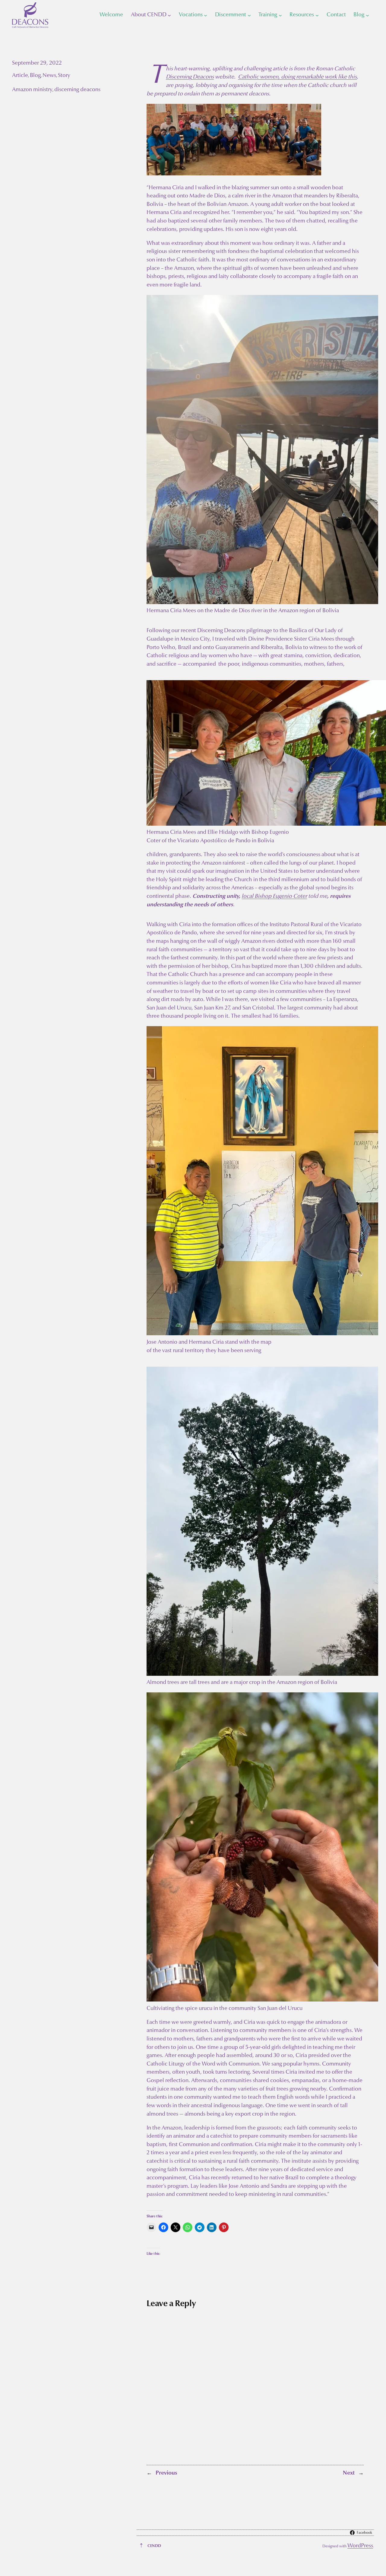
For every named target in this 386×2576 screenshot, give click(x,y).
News (49, 76)
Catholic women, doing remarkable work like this (297, 77)
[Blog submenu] (367, 15)
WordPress (360, 2546)
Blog (35, 76)
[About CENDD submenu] (169, 15)
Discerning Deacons (190, 77)
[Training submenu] (280, 15)
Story (64, 76)
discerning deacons (77, 90)
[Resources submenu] (317, 15)
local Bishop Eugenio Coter (274, 896)
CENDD (154, 2546)
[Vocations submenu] (206, 15)
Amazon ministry (32, 90)
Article (20, 76)
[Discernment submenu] (249, 15)
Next (349, 2473)
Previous (166, 2473)
